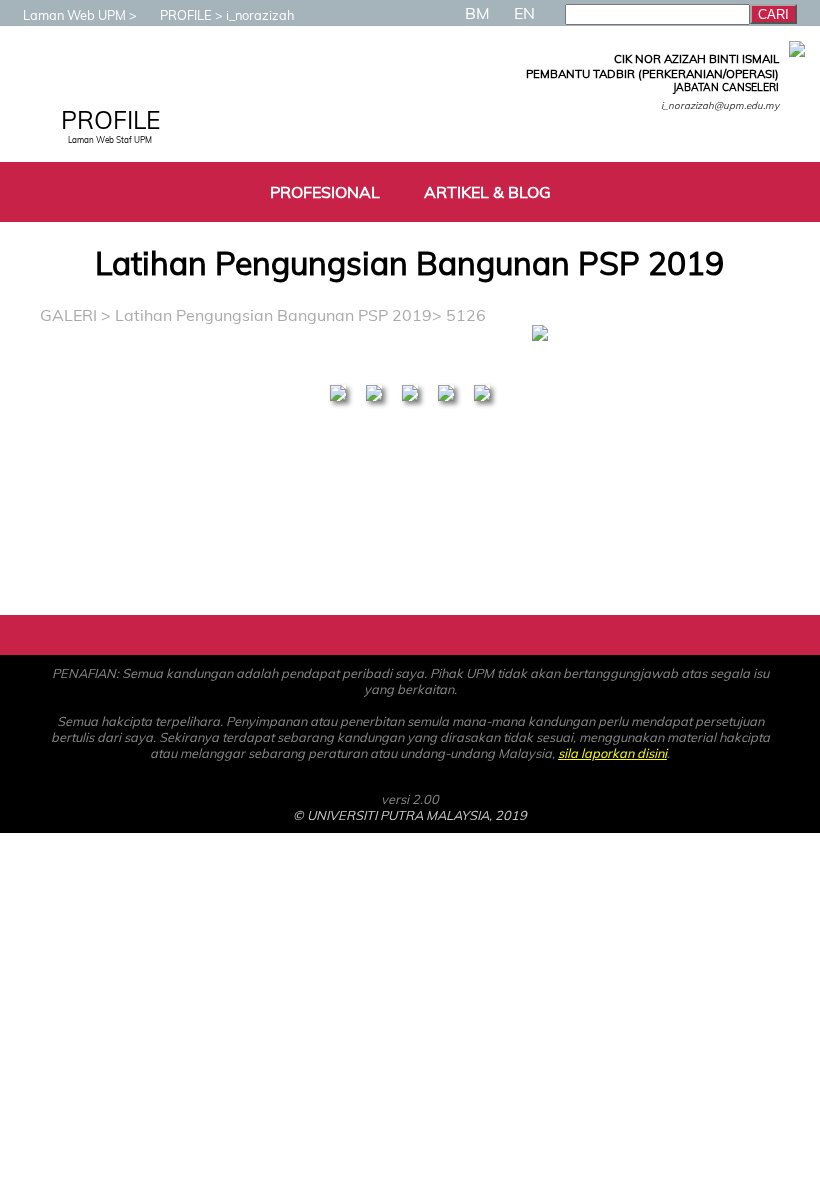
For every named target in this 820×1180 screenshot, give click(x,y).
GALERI (68, 315)
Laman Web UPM (74, 15)
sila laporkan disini (612, 753)
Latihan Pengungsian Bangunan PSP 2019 (273, 315)
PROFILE (186, 15)
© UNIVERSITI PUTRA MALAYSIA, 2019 (410, 815)
